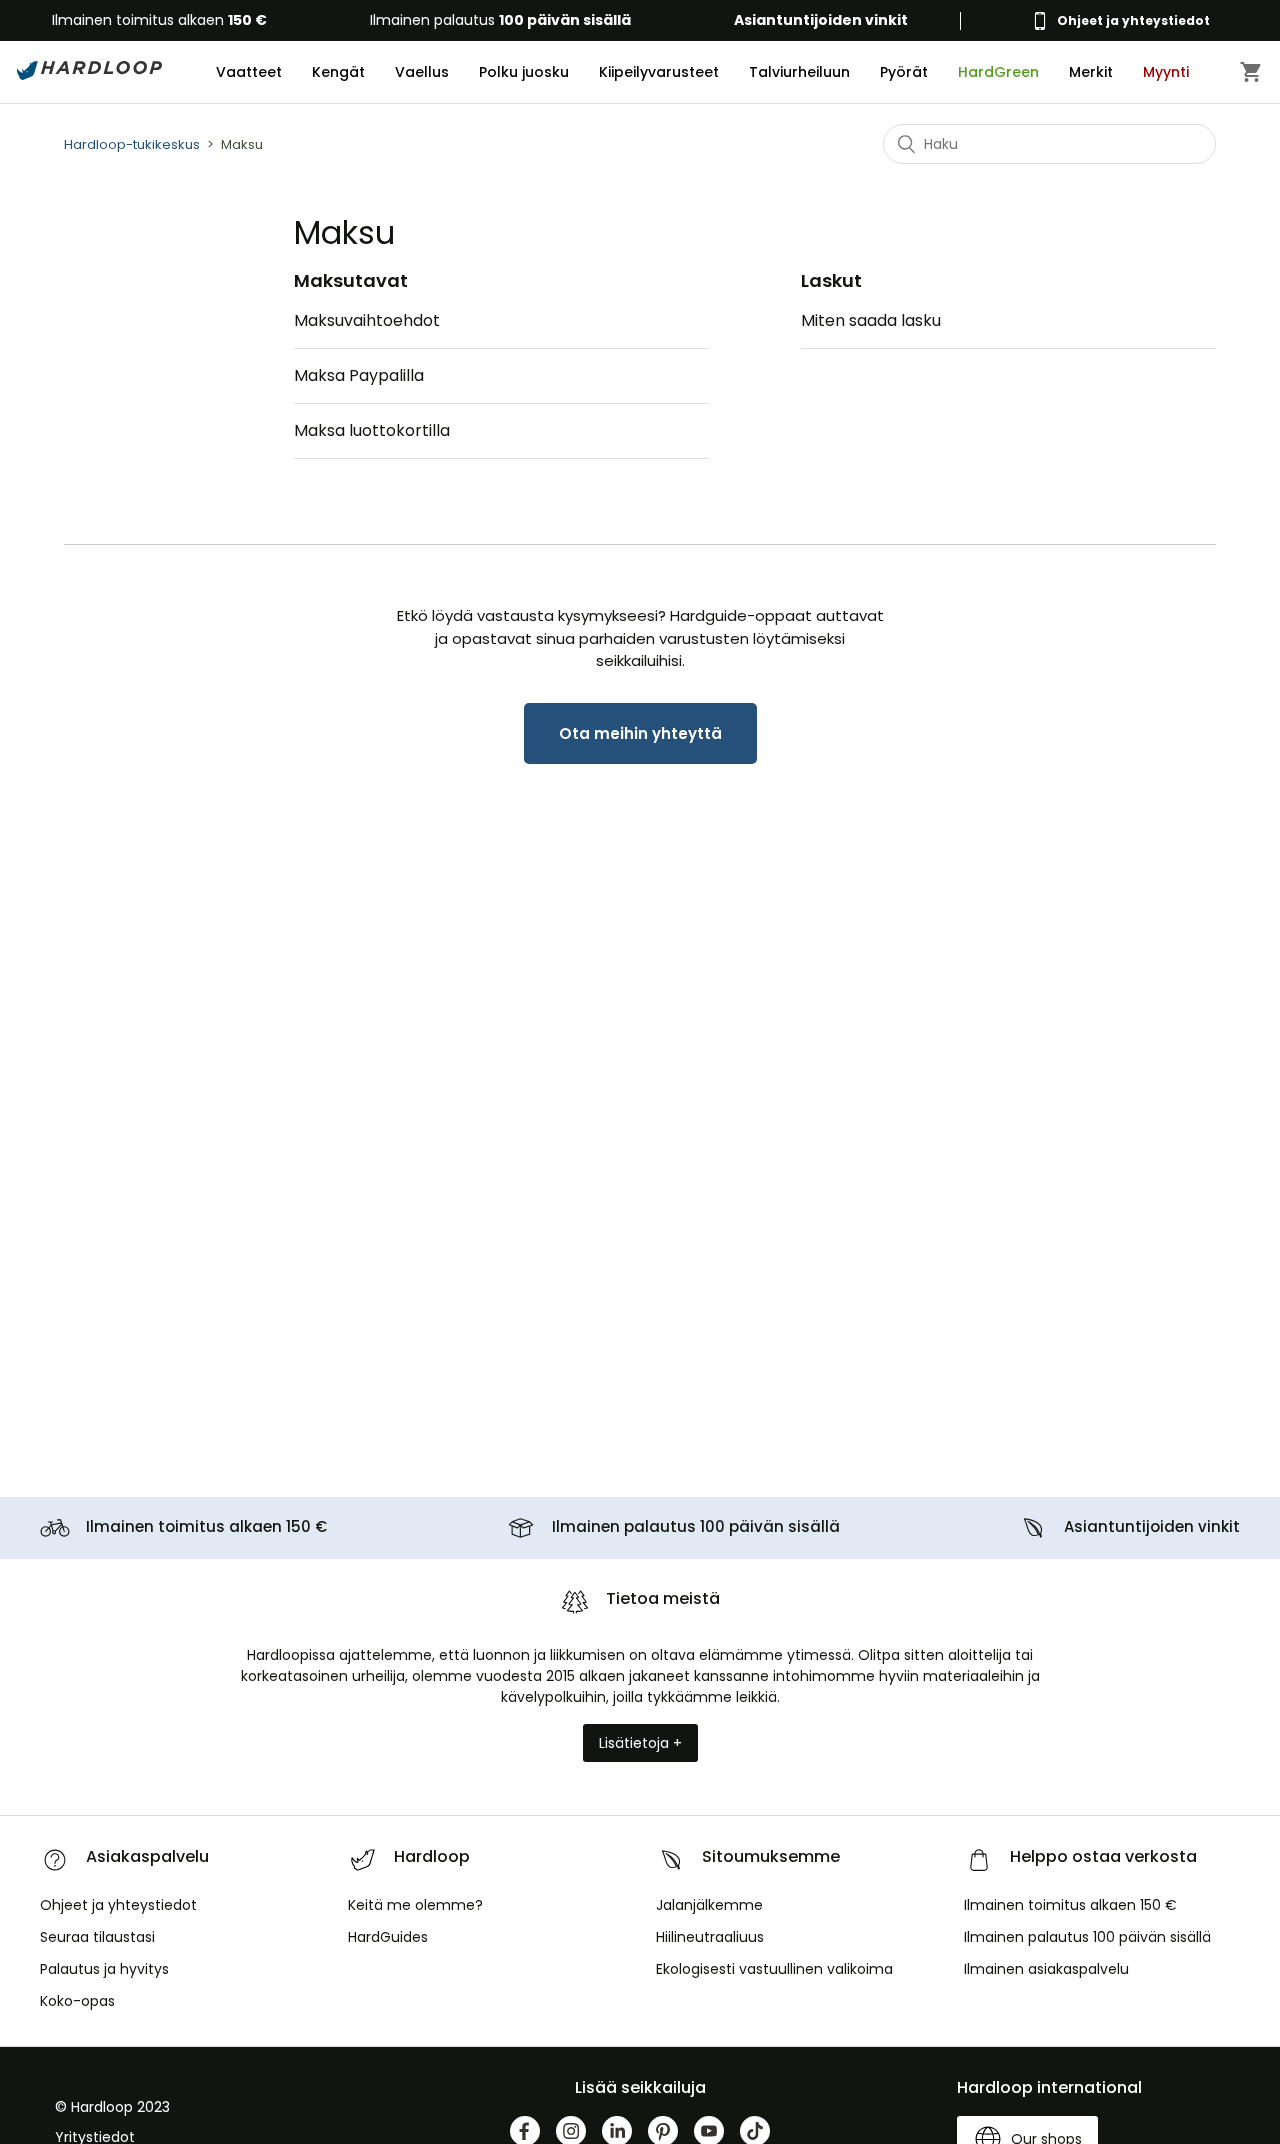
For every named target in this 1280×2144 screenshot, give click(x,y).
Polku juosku (524, 72)
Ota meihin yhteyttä (640, 733)
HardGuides (388, 1937)
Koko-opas (77, 2001)
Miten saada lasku (871, 320)
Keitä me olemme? (415, 1905)
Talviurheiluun (799, 72)
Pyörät (904, 72)
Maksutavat (351, 280)
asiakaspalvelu (1046, 1969)
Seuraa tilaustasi (97, 1937)
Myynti (1166, 72)
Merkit (1091, 72)
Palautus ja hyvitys (104, 1969)
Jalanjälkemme (709, 1905)
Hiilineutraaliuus (710, 1937)
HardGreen (998, 72)
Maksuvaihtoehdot (367, 320)
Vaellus (422, 72)
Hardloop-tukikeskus (132, 144)
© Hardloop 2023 (112, 2107)
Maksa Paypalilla (359, 375)
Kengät (338, 72)
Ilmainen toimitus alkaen (159, 20)
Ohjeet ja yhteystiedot (118, 1905)
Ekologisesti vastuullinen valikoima (774, 1969)
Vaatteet (249, 72)
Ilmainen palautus (500, 20)
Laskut (831, 280)
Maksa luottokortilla (372, 430)
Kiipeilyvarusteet (659, 72)
